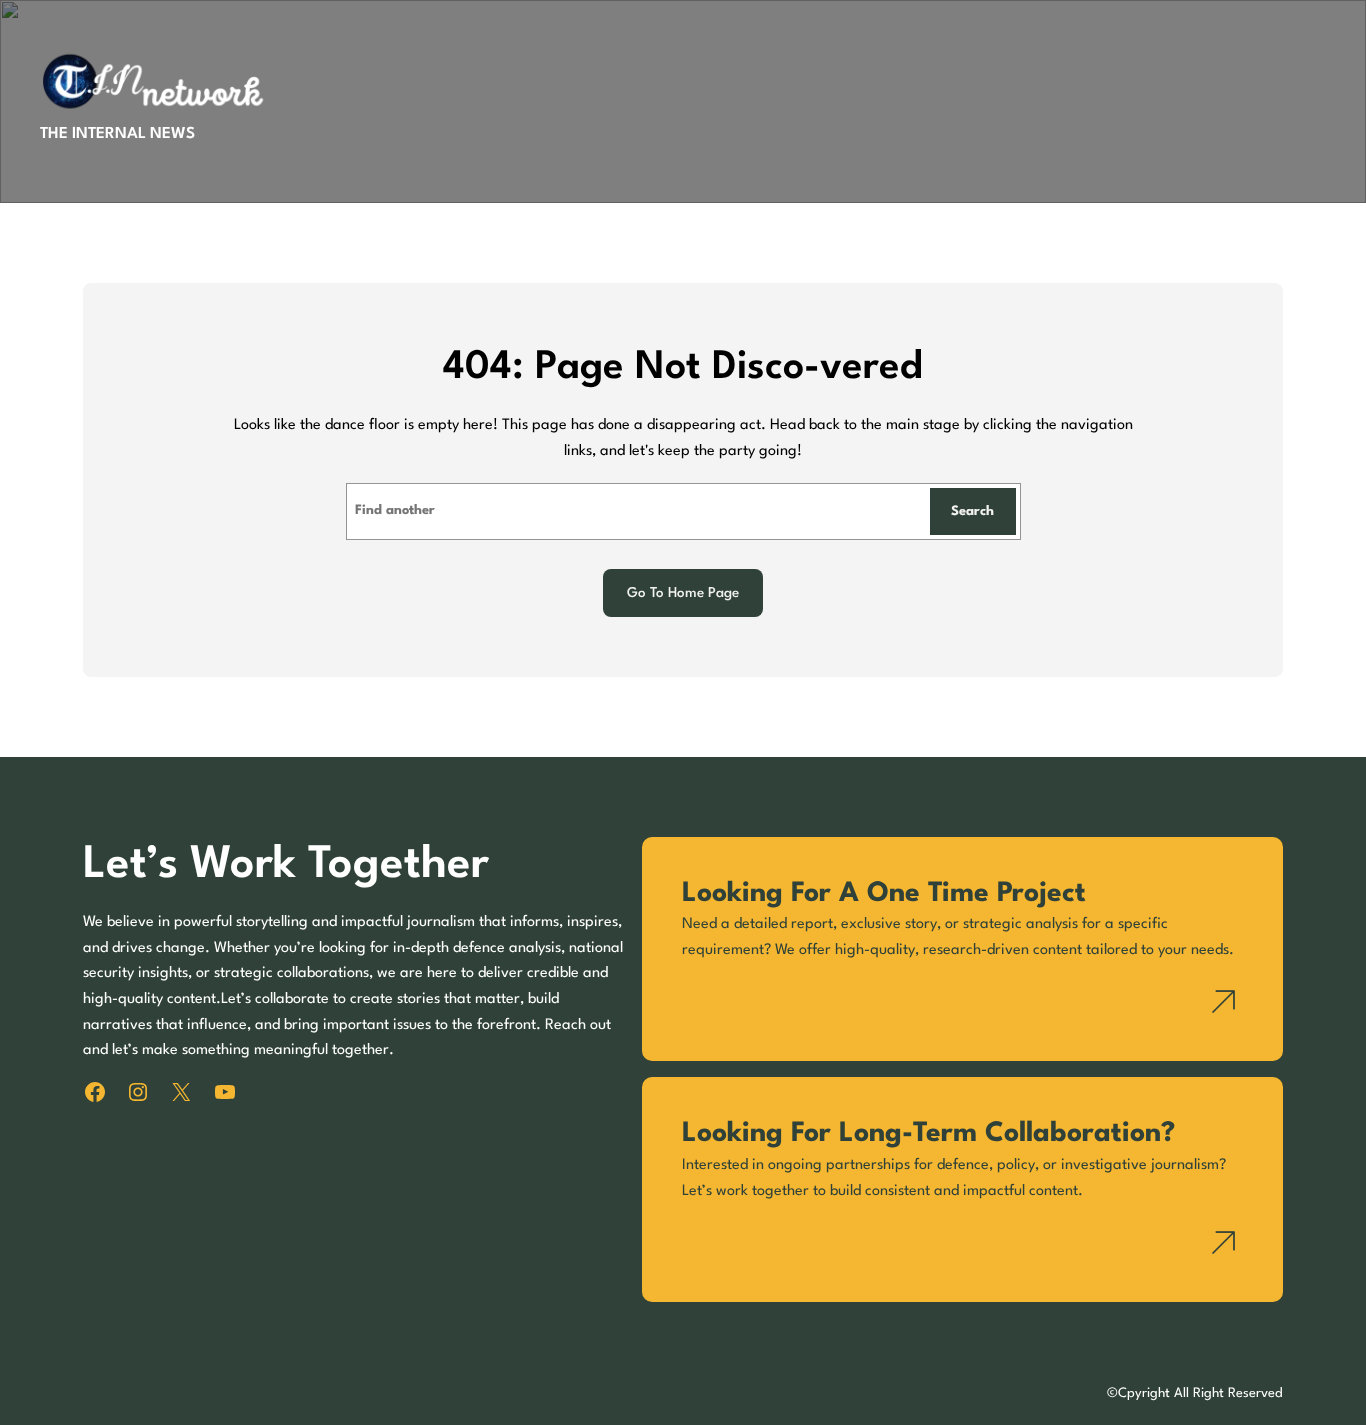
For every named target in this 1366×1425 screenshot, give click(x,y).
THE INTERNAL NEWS (117, 134)
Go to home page (683, 593)
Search (972, 511)
